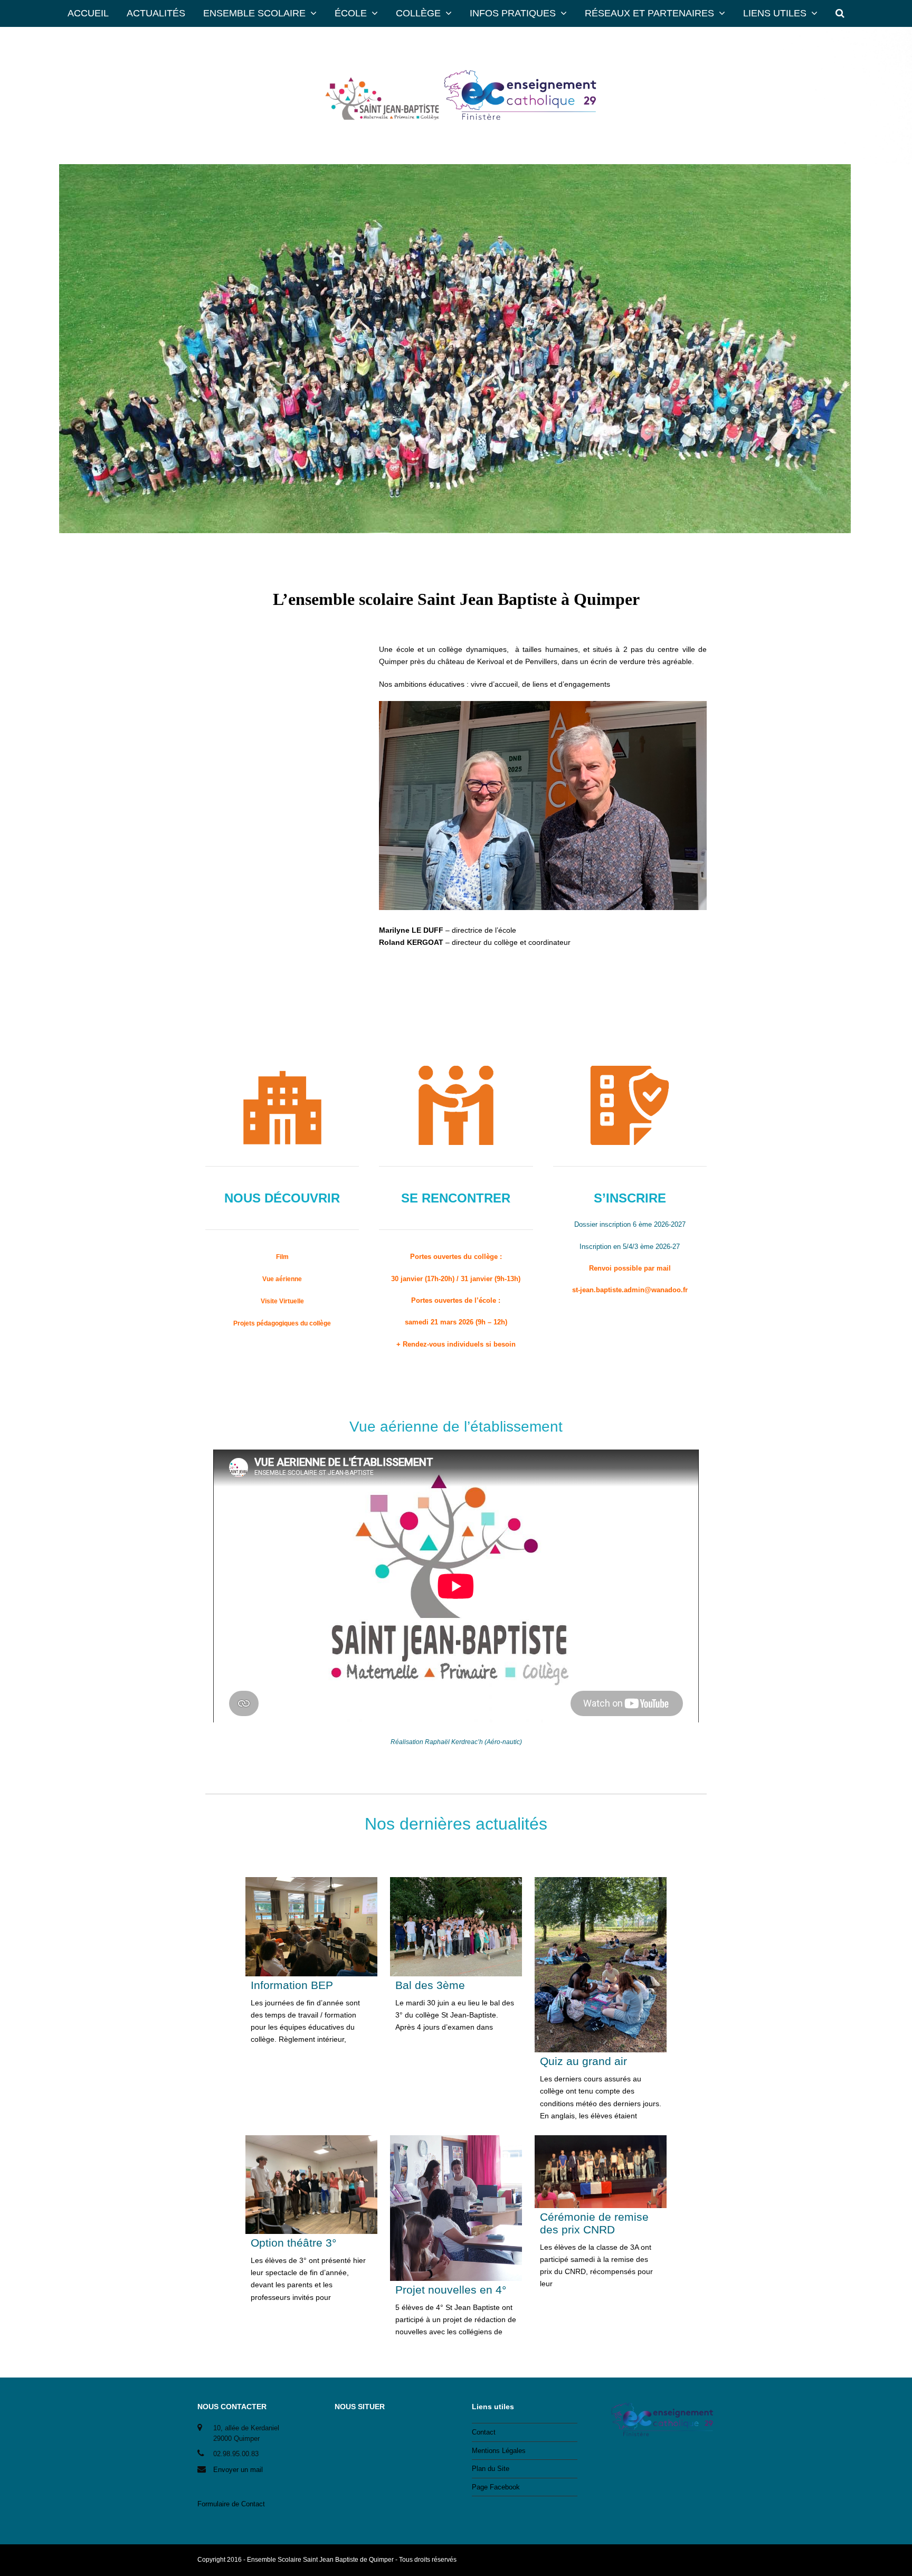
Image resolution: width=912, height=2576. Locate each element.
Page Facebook (496, 2487)
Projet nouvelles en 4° (451, 2290)
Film (282, 1257)
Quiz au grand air (583, 2061)
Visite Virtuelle (282, 1301)
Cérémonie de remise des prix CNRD (594, 2223)
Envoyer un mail (238, 2470)
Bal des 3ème (430, 1985)
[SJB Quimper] (456, 96)
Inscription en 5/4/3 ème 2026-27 (630, 1247)
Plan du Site (491, 2469)
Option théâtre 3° (293, 2243)
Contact (484, 2432)
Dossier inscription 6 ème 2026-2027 (630, 1224)
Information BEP (292, 1985)
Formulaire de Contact (231, 2504)
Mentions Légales (499, 2451)
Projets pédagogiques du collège (282, 1323)
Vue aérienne (282, 1279)
